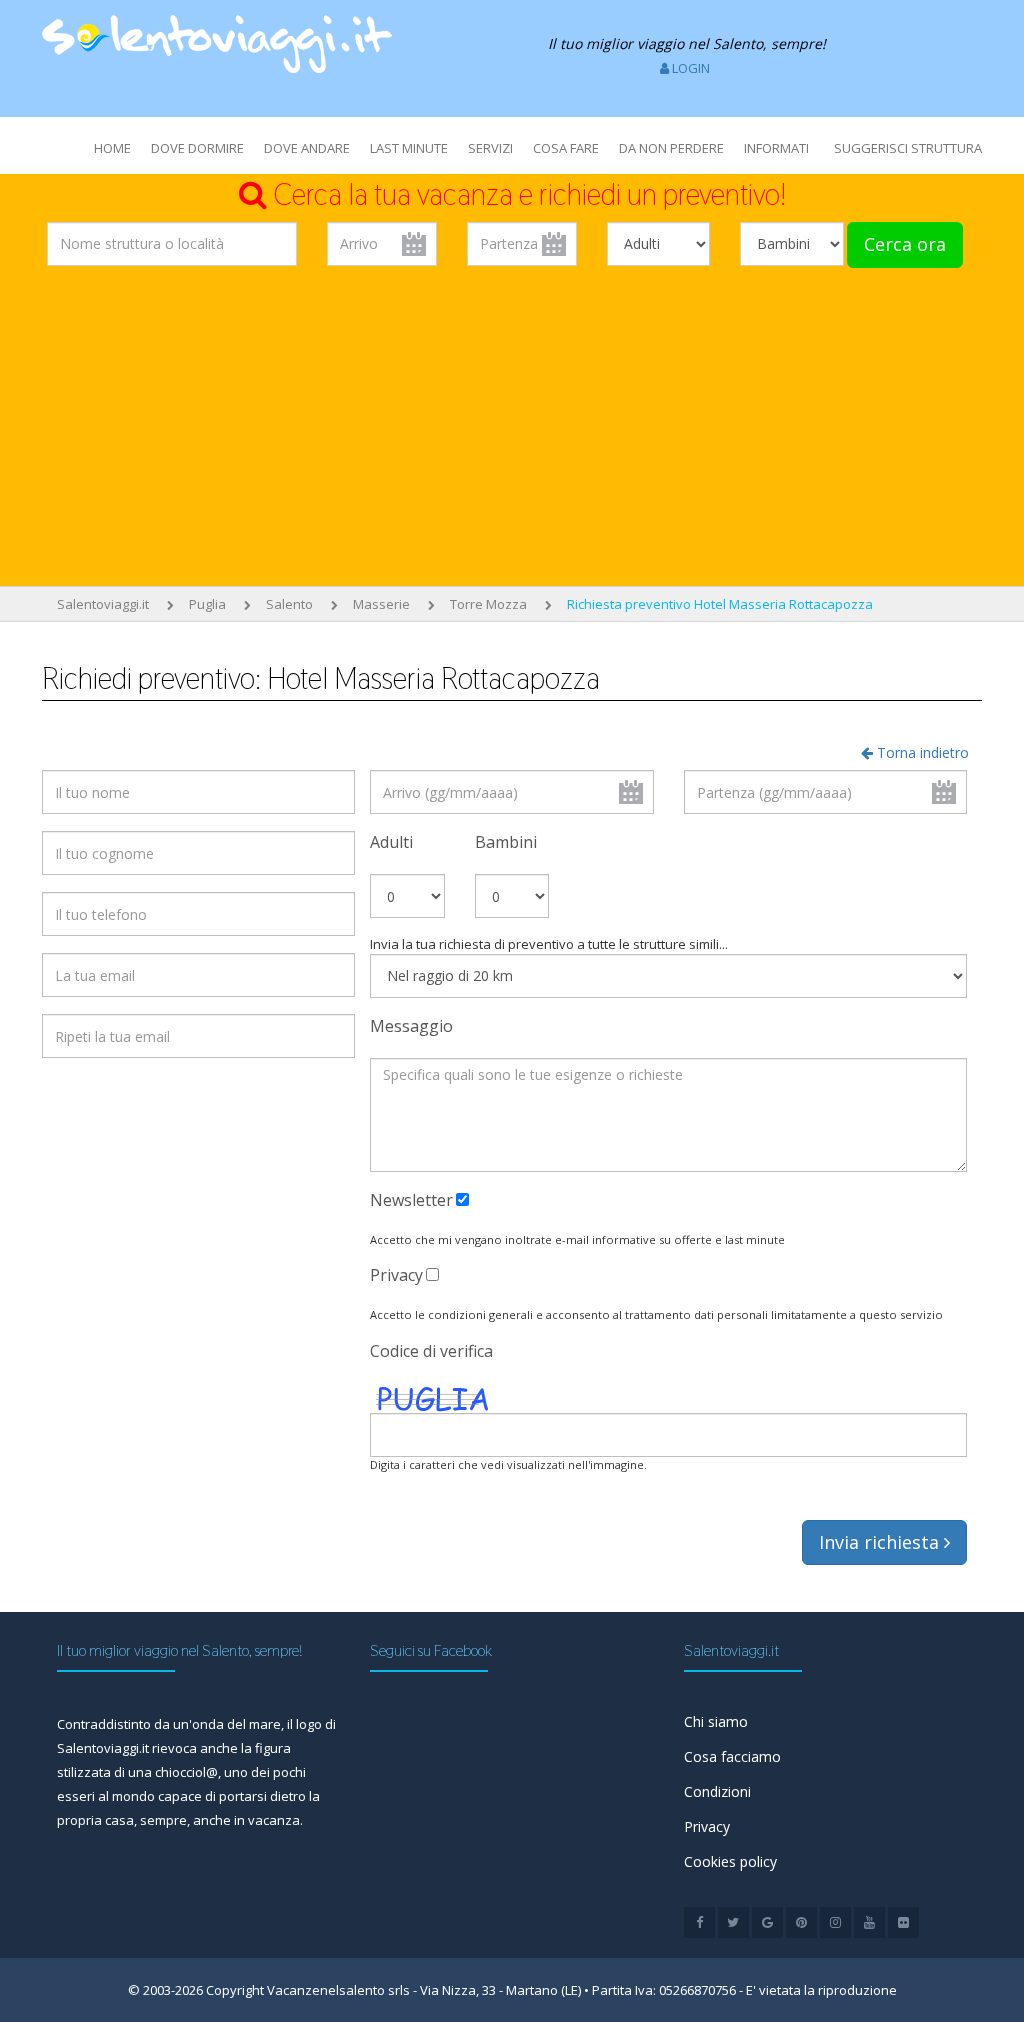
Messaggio (411, 1026)
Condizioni (717, 1791)
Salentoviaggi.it (103, 604)
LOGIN (689, 68)
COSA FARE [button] (566, 148)
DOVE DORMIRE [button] (197, 148)
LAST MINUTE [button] (409, 148)
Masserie (381, 604)
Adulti (391, 842)
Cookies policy (730, 1861)
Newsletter (411, 1200)
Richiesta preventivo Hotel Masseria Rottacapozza (720, 604)
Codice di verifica (431, 1351)
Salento (289, 604)
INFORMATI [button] (776, 148)
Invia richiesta (881, 1542)
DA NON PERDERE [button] (671, 148)
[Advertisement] (512, 431)
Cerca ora (905, 244)
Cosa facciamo (732, 1756)
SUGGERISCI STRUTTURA (908, 148)
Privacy (396, 1275)
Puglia (207, 604)
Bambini (506, 842)
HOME (112, 148)
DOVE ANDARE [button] (307, 148)
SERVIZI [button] (490, 148)
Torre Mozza (488, 604)
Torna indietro (921, 752)
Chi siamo (716, 1721)
